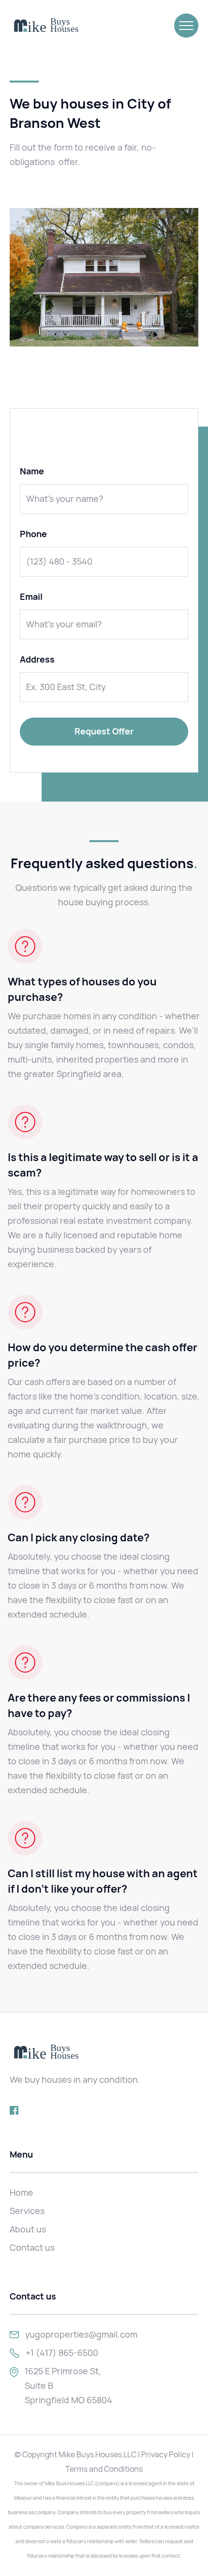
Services (27, 2211)
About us (28, 2229)
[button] (186, 26)
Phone (33, 534)
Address (37, 660)
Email (31, 597)
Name (32, 471)
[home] (46, 26)
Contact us (32, 2248)
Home (22, 2193)
